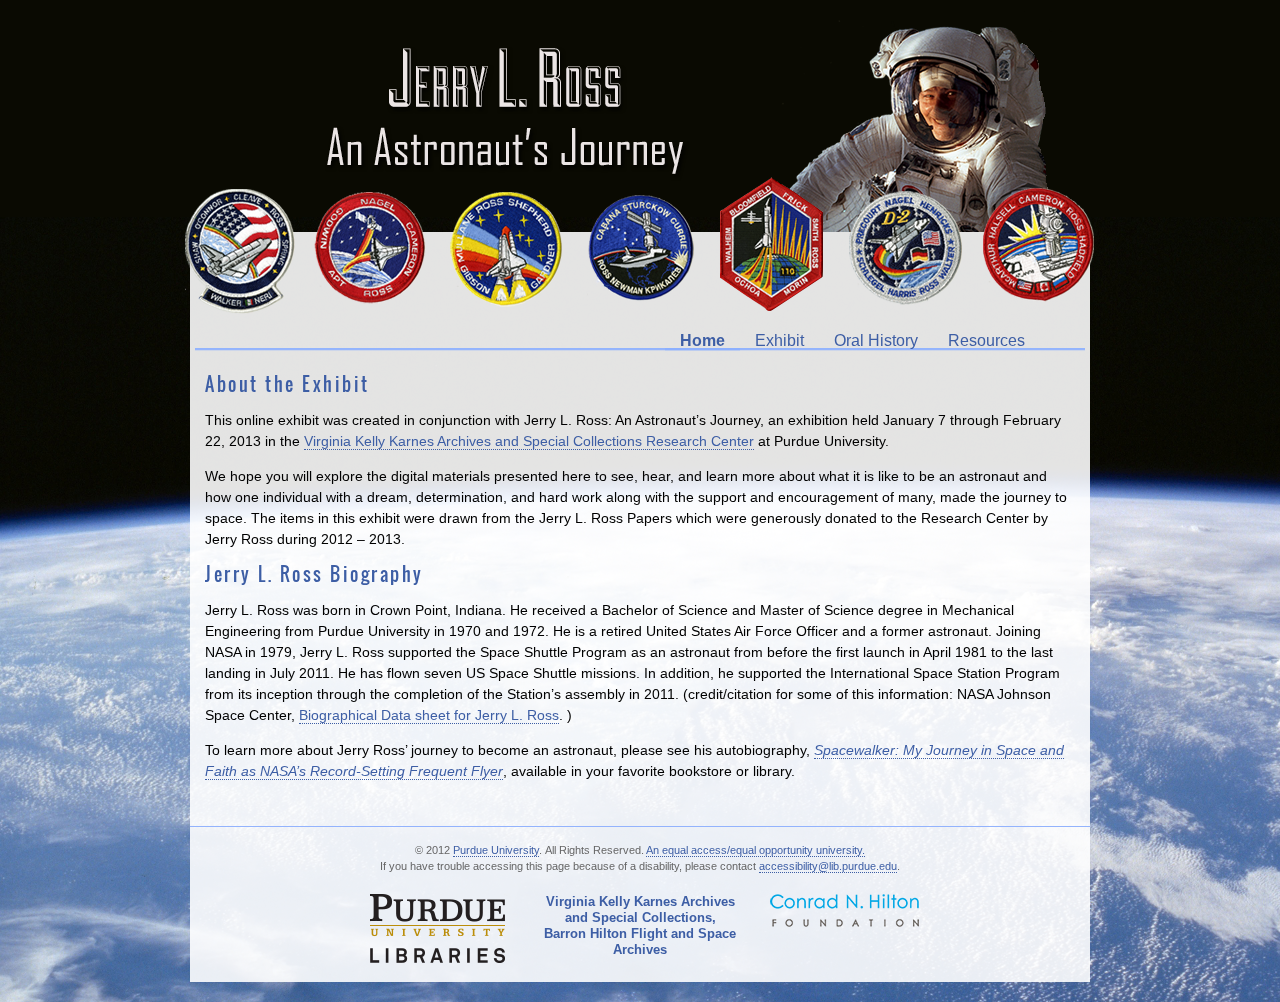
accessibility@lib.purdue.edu (828, 866)
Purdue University (496, 850)
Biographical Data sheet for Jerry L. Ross (429, 715)
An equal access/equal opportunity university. (755, 850)
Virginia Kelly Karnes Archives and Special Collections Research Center (529, 441)
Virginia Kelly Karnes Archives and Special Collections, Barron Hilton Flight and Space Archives (640, 925)
